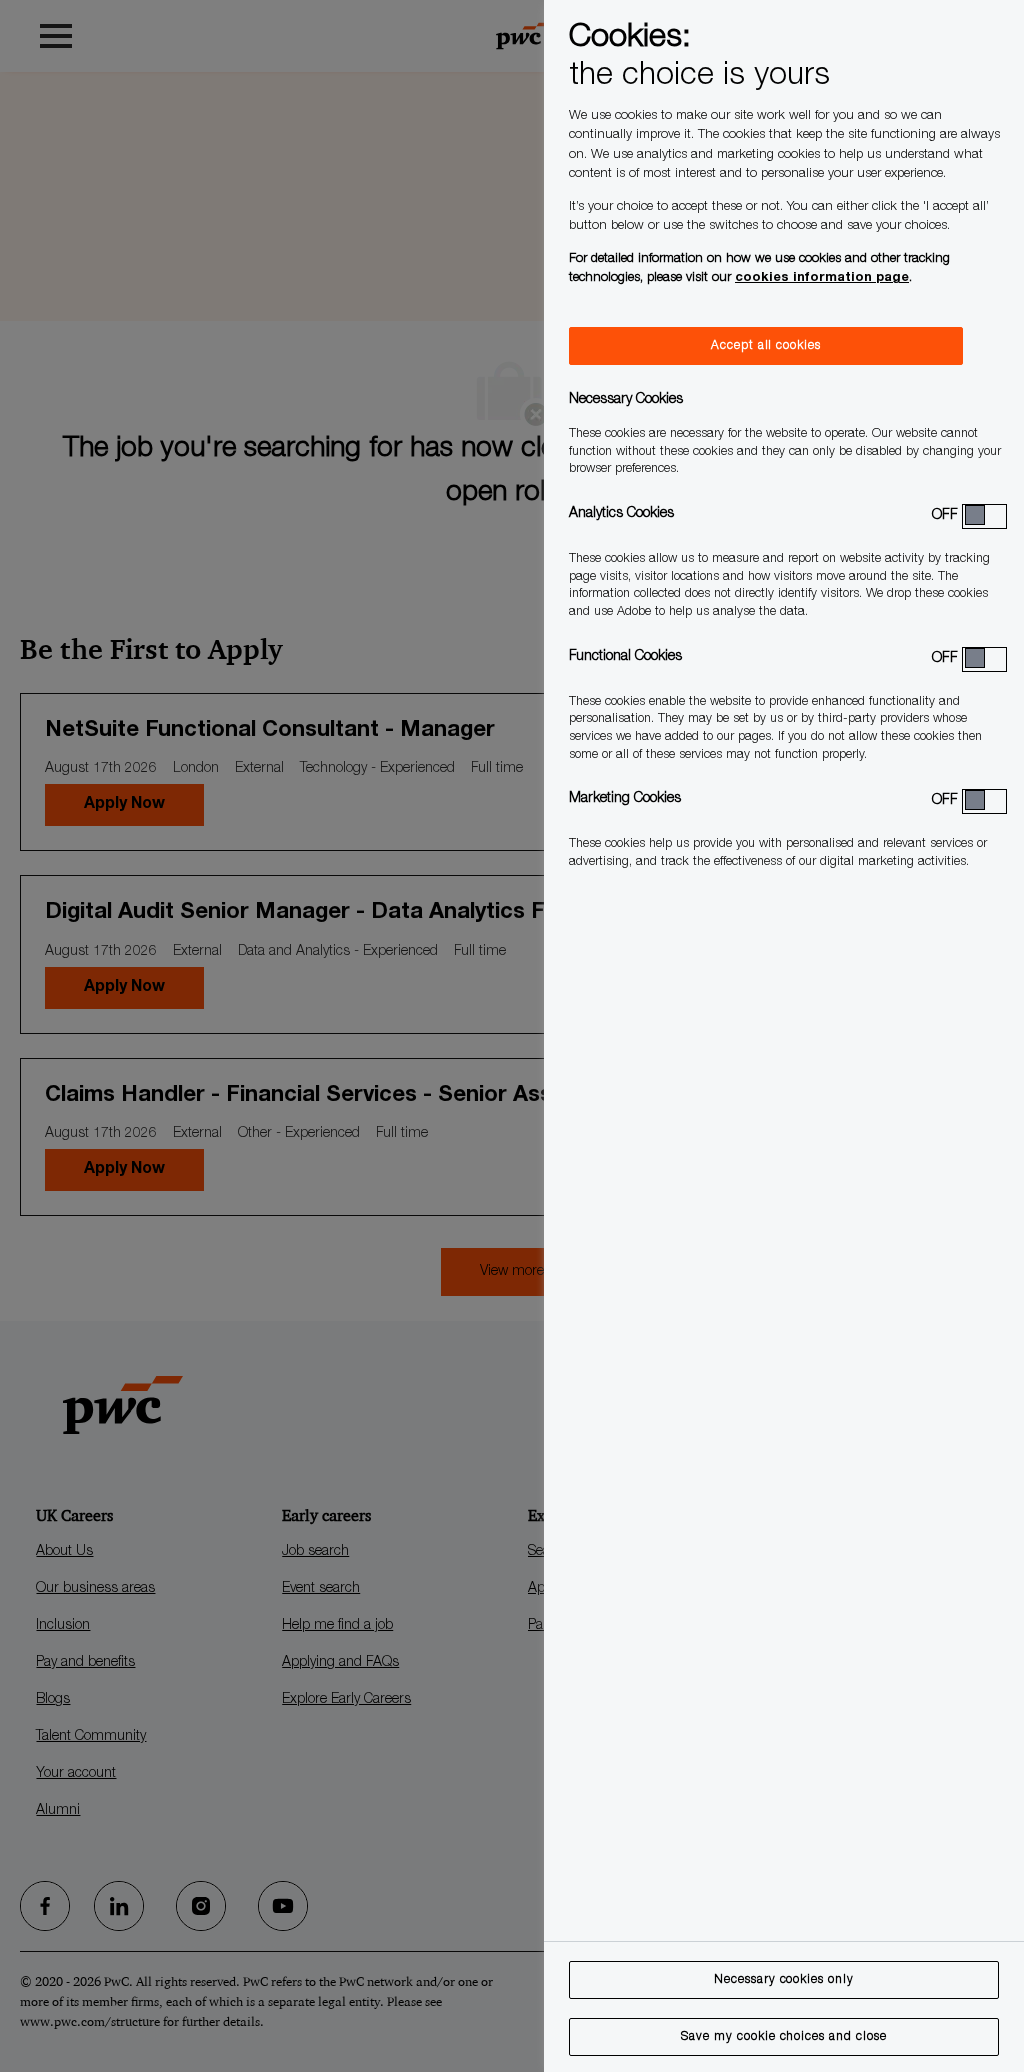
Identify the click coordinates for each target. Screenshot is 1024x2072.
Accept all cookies (766, 346)
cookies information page (822, 278)
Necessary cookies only (784, 1980)
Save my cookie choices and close (784, 2037)
